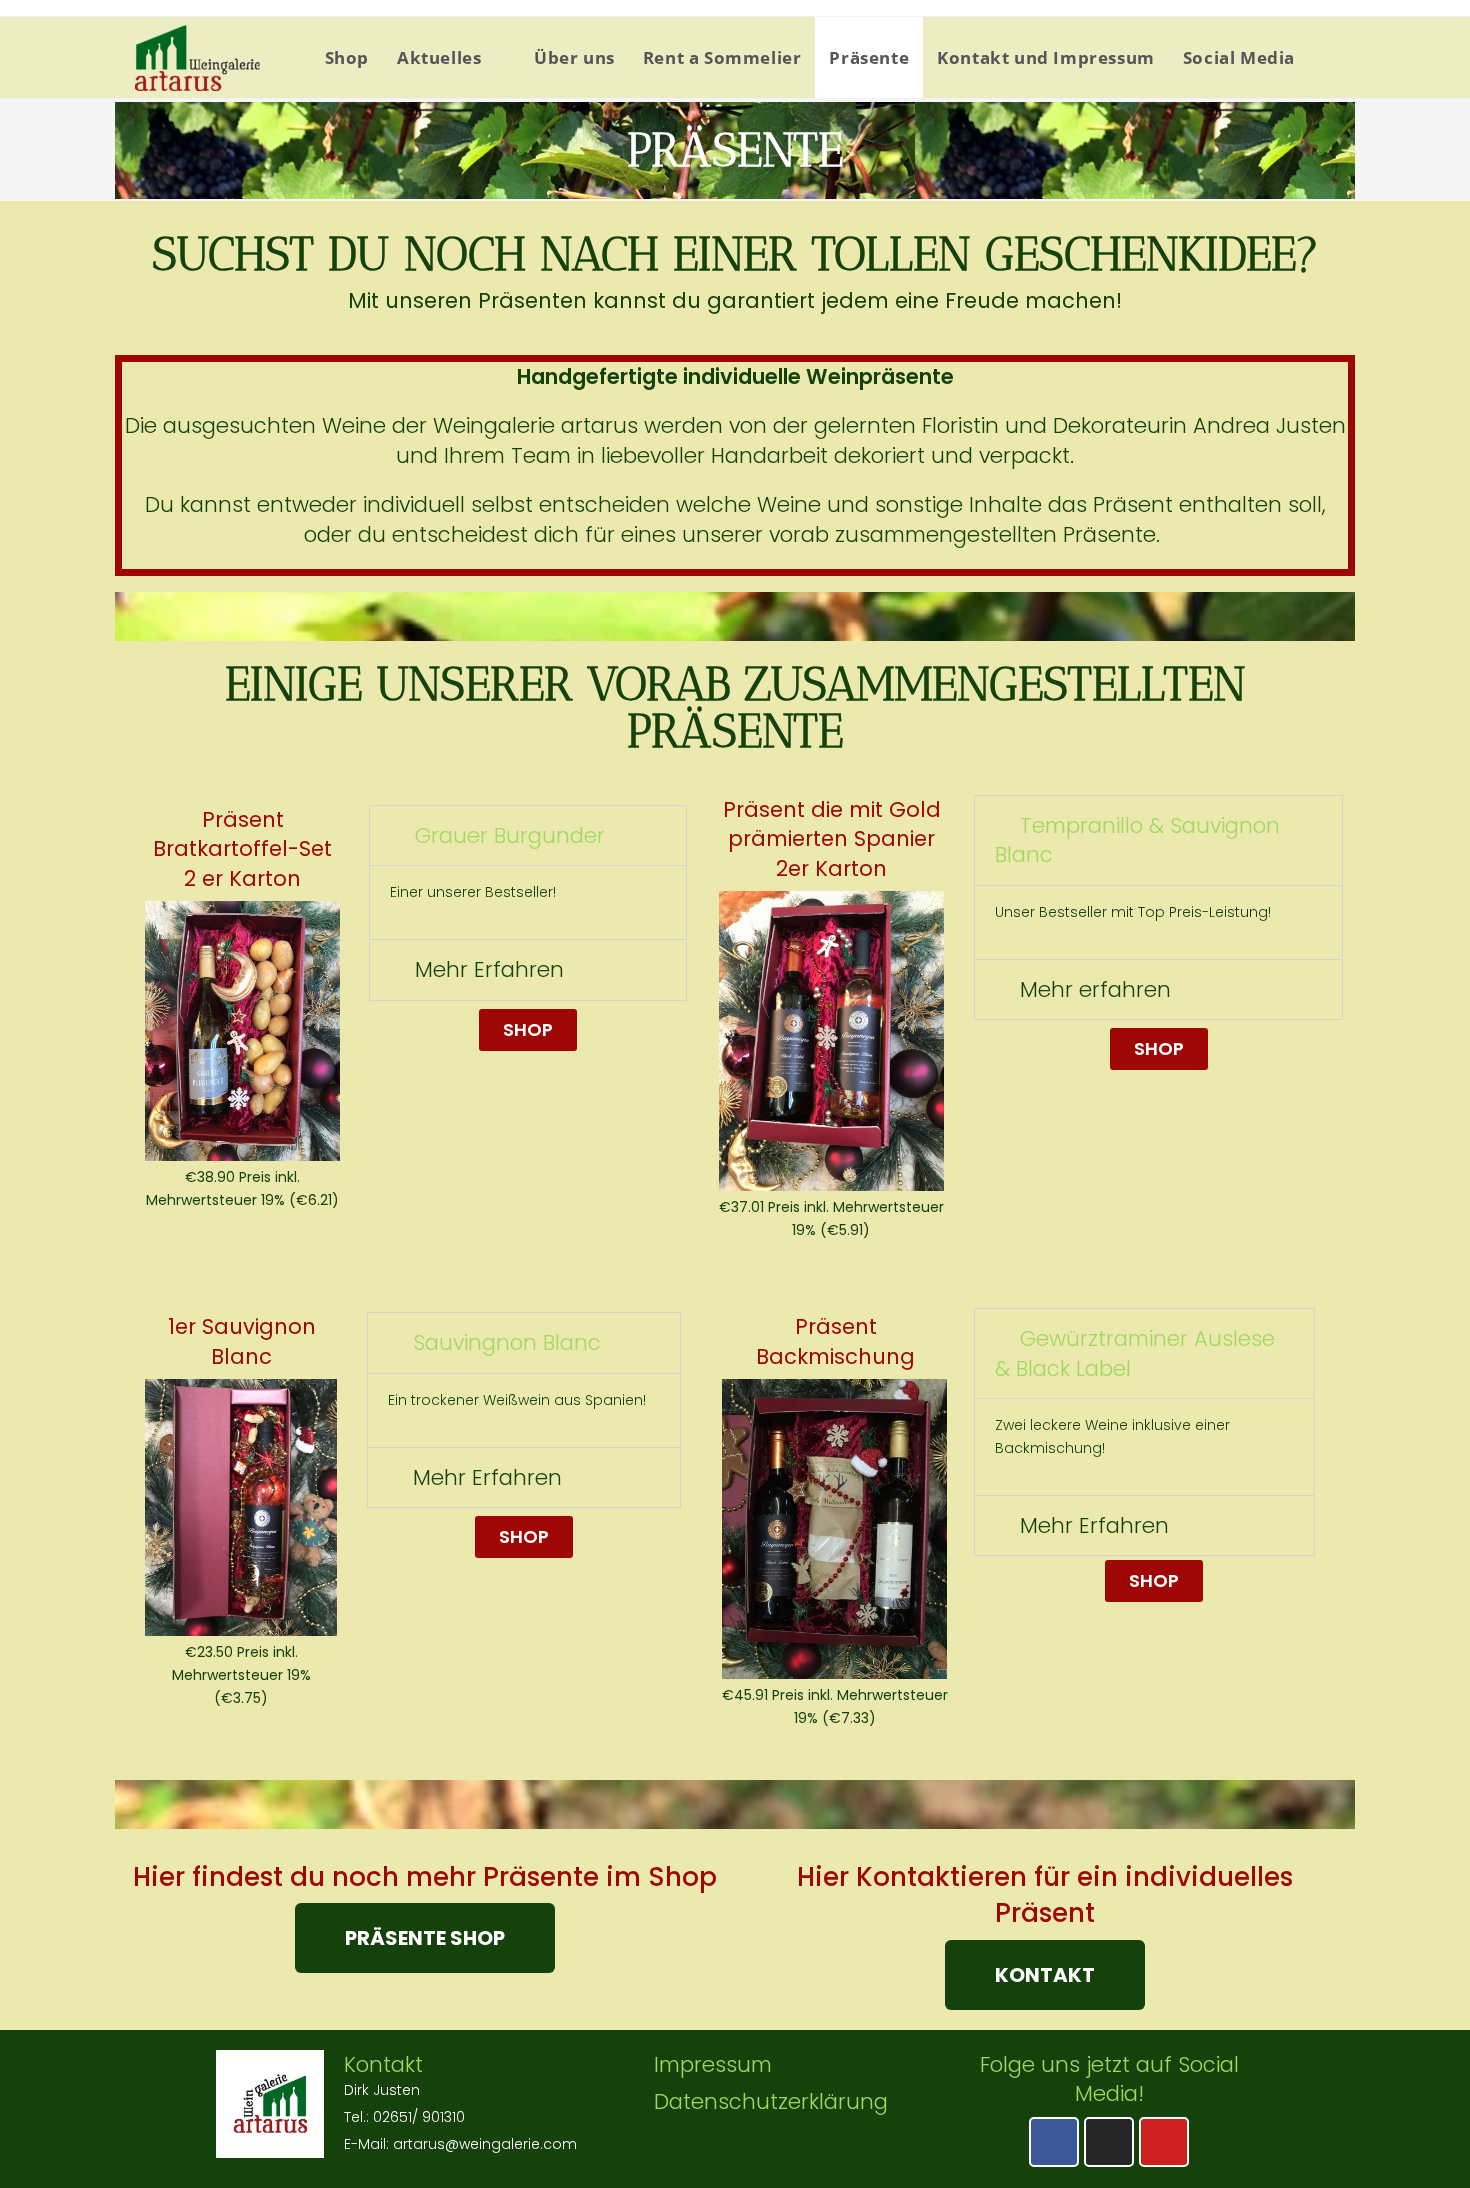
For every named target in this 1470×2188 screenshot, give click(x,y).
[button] (528, 1030)
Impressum (713, 2064)
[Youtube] (1164, 2142)
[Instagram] (1109, 2142)
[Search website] (1329, 57)
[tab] (528, 835)
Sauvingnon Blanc (507, 1342)
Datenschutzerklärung (771, 2101)
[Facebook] (1054, 2142)
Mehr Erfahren (489, 969)
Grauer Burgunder (510, 835)
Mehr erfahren (1095, 989)
